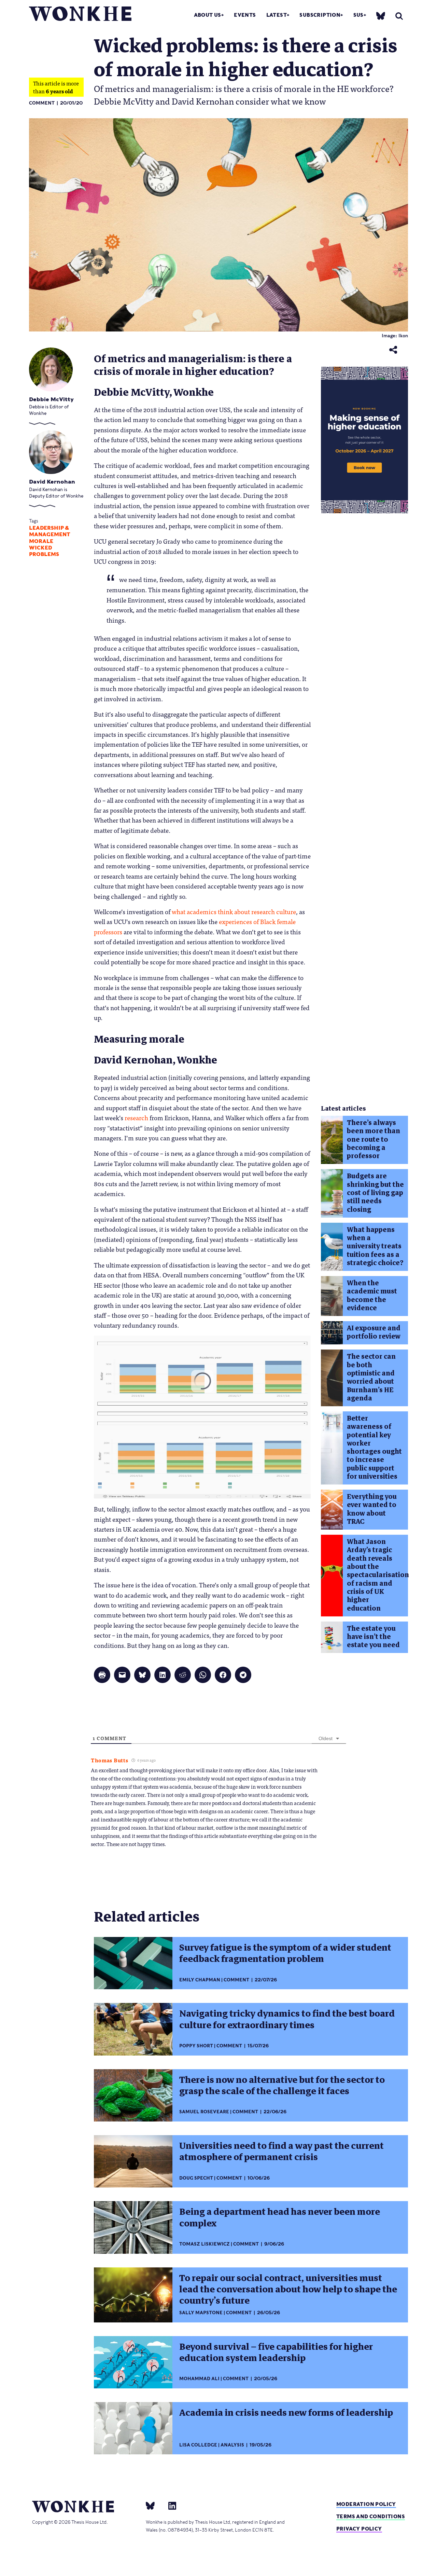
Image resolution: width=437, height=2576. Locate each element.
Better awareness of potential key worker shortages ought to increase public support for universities (374, 1447)
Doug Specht (196, 2178)
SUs (358, 15)
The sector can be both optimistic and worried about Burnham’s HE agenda (371, 1377)
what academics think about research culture (234, 911)
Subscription (320, 15)
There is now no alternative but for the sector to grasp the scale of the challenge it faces (282, 2085)
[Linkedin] (170, 2505)
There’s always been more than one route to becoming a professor (373, 1139)
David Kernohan (52, 482)
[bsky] (381, 16)
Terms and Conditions (371, 2516)
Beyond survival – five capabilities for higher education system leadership (276, 2352)
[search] (399, 16)
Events (245, 15)
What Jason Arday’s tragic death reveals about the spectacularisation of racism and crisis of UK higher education (378, 1575)
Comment (42, 103)
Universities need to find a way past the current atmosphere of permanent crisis (281, 2151)
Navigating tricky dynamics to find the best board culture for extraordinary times (287, 2019)
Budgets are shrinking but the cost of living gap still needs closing (375, 1193)
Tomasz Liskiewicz (205, 2244)
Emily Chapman (200, 1980)
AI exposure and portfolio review (374, 1332)
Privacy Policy (359, 2529)
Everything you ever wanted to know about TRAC (372, 1509)
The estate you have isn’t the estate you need (373, 1637)
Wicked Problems (44, 551)
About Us (208, 15)
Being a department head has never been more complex (280, 2217)
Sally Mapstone (201, 2313)
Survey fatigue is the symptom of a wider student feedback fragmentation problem (285, 1953)
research (136, 1117)
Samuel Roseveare (204, 2112)
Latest (277, 15)
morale (41, 541)
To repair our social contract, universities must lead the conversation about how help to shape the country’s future (288, 2289)
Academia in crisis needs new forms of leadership (286, 2413)
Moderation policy (366, 2504)
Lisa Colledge (198, 2445)
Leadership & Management (50, 531)
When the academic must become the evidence (372, 1296)
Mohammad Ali (199, 2379)
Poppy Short (196, 2046)
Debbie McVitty (51, 399)
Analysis (232, 2445)
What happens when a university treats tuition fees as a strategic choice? (375, 1246)
